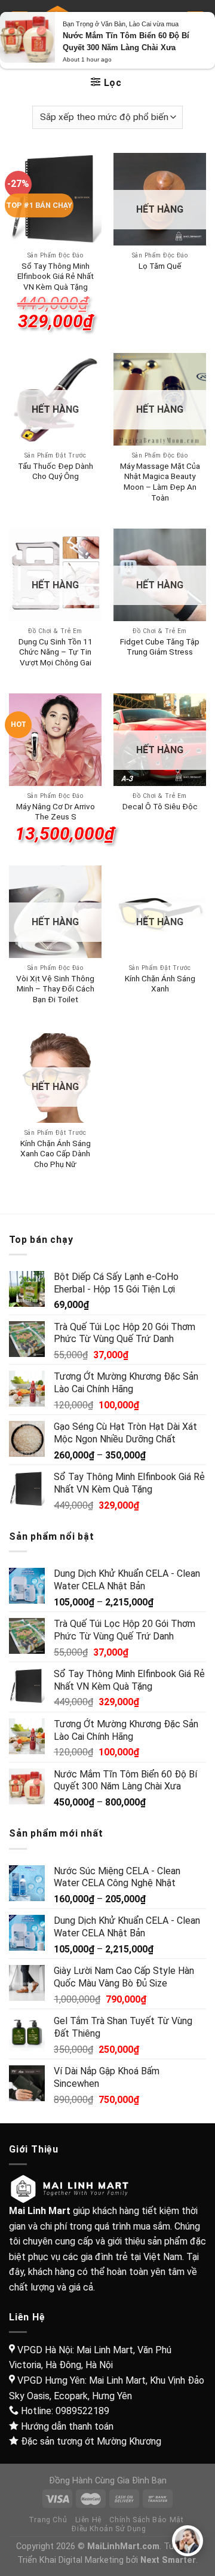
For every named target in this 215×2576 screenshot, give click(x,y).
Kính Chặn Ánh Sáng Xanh (160, 984)
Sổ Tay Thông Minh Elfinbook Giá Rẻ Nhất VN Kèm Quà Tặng (56, 276)
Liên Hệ (88, 2520)
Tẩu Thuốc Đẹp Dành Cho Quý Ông (56, 471)
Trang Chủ (48, 2520)
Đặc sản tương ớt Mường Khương (91, 2441)
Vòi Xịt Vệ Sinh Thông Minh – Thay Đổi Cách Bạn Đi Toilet (55, 989)
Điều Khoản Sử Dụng (109, 2529)
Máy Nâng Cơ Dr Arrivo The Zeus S (56, 812)
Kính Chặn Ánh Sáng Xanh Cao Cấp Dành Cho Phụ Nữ (56, 1154)
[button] (188, 2541)
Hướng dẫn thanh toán (67, 2426)
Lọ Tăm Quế (160, 266)
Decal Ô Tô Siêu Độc (160, 806)
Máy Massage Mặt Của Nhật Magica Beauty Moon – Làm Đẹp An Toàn (160, 482)
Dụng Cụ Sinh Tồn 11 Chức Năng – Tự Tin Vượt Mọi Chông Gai (56, 652)
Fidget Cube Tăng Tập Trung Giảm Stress (160, 647)
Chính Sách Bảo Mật (146, 2520)
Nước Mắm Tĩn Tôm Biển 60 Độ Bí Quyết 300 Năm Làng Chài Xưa (126, 42)
